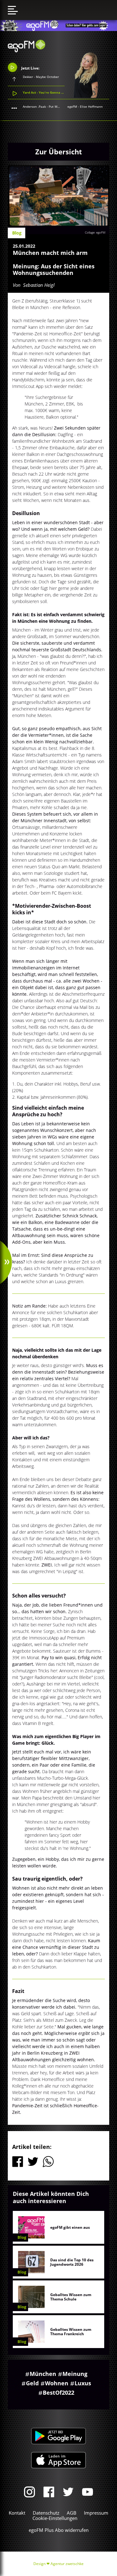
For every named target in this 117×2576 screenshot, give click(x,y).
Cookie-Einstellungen (55, 2518)
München (43, 2374)
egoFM (72, 106)
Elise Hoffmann (91, 106)
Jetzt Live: (30, 68)
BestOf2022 (58, 2393)
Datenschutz (46, 2513)
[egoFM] (27, 50)
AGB (72, 2513)
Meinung (75, 2374)
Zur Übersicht (59, 152)
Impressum (96, 2513)
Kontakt (17, 2513)
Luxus (83, 2383)
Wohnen (57, 2383)
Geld (32, 2383)
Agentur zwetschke (67, 2564)
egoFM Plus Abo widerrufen (59, 2530)
